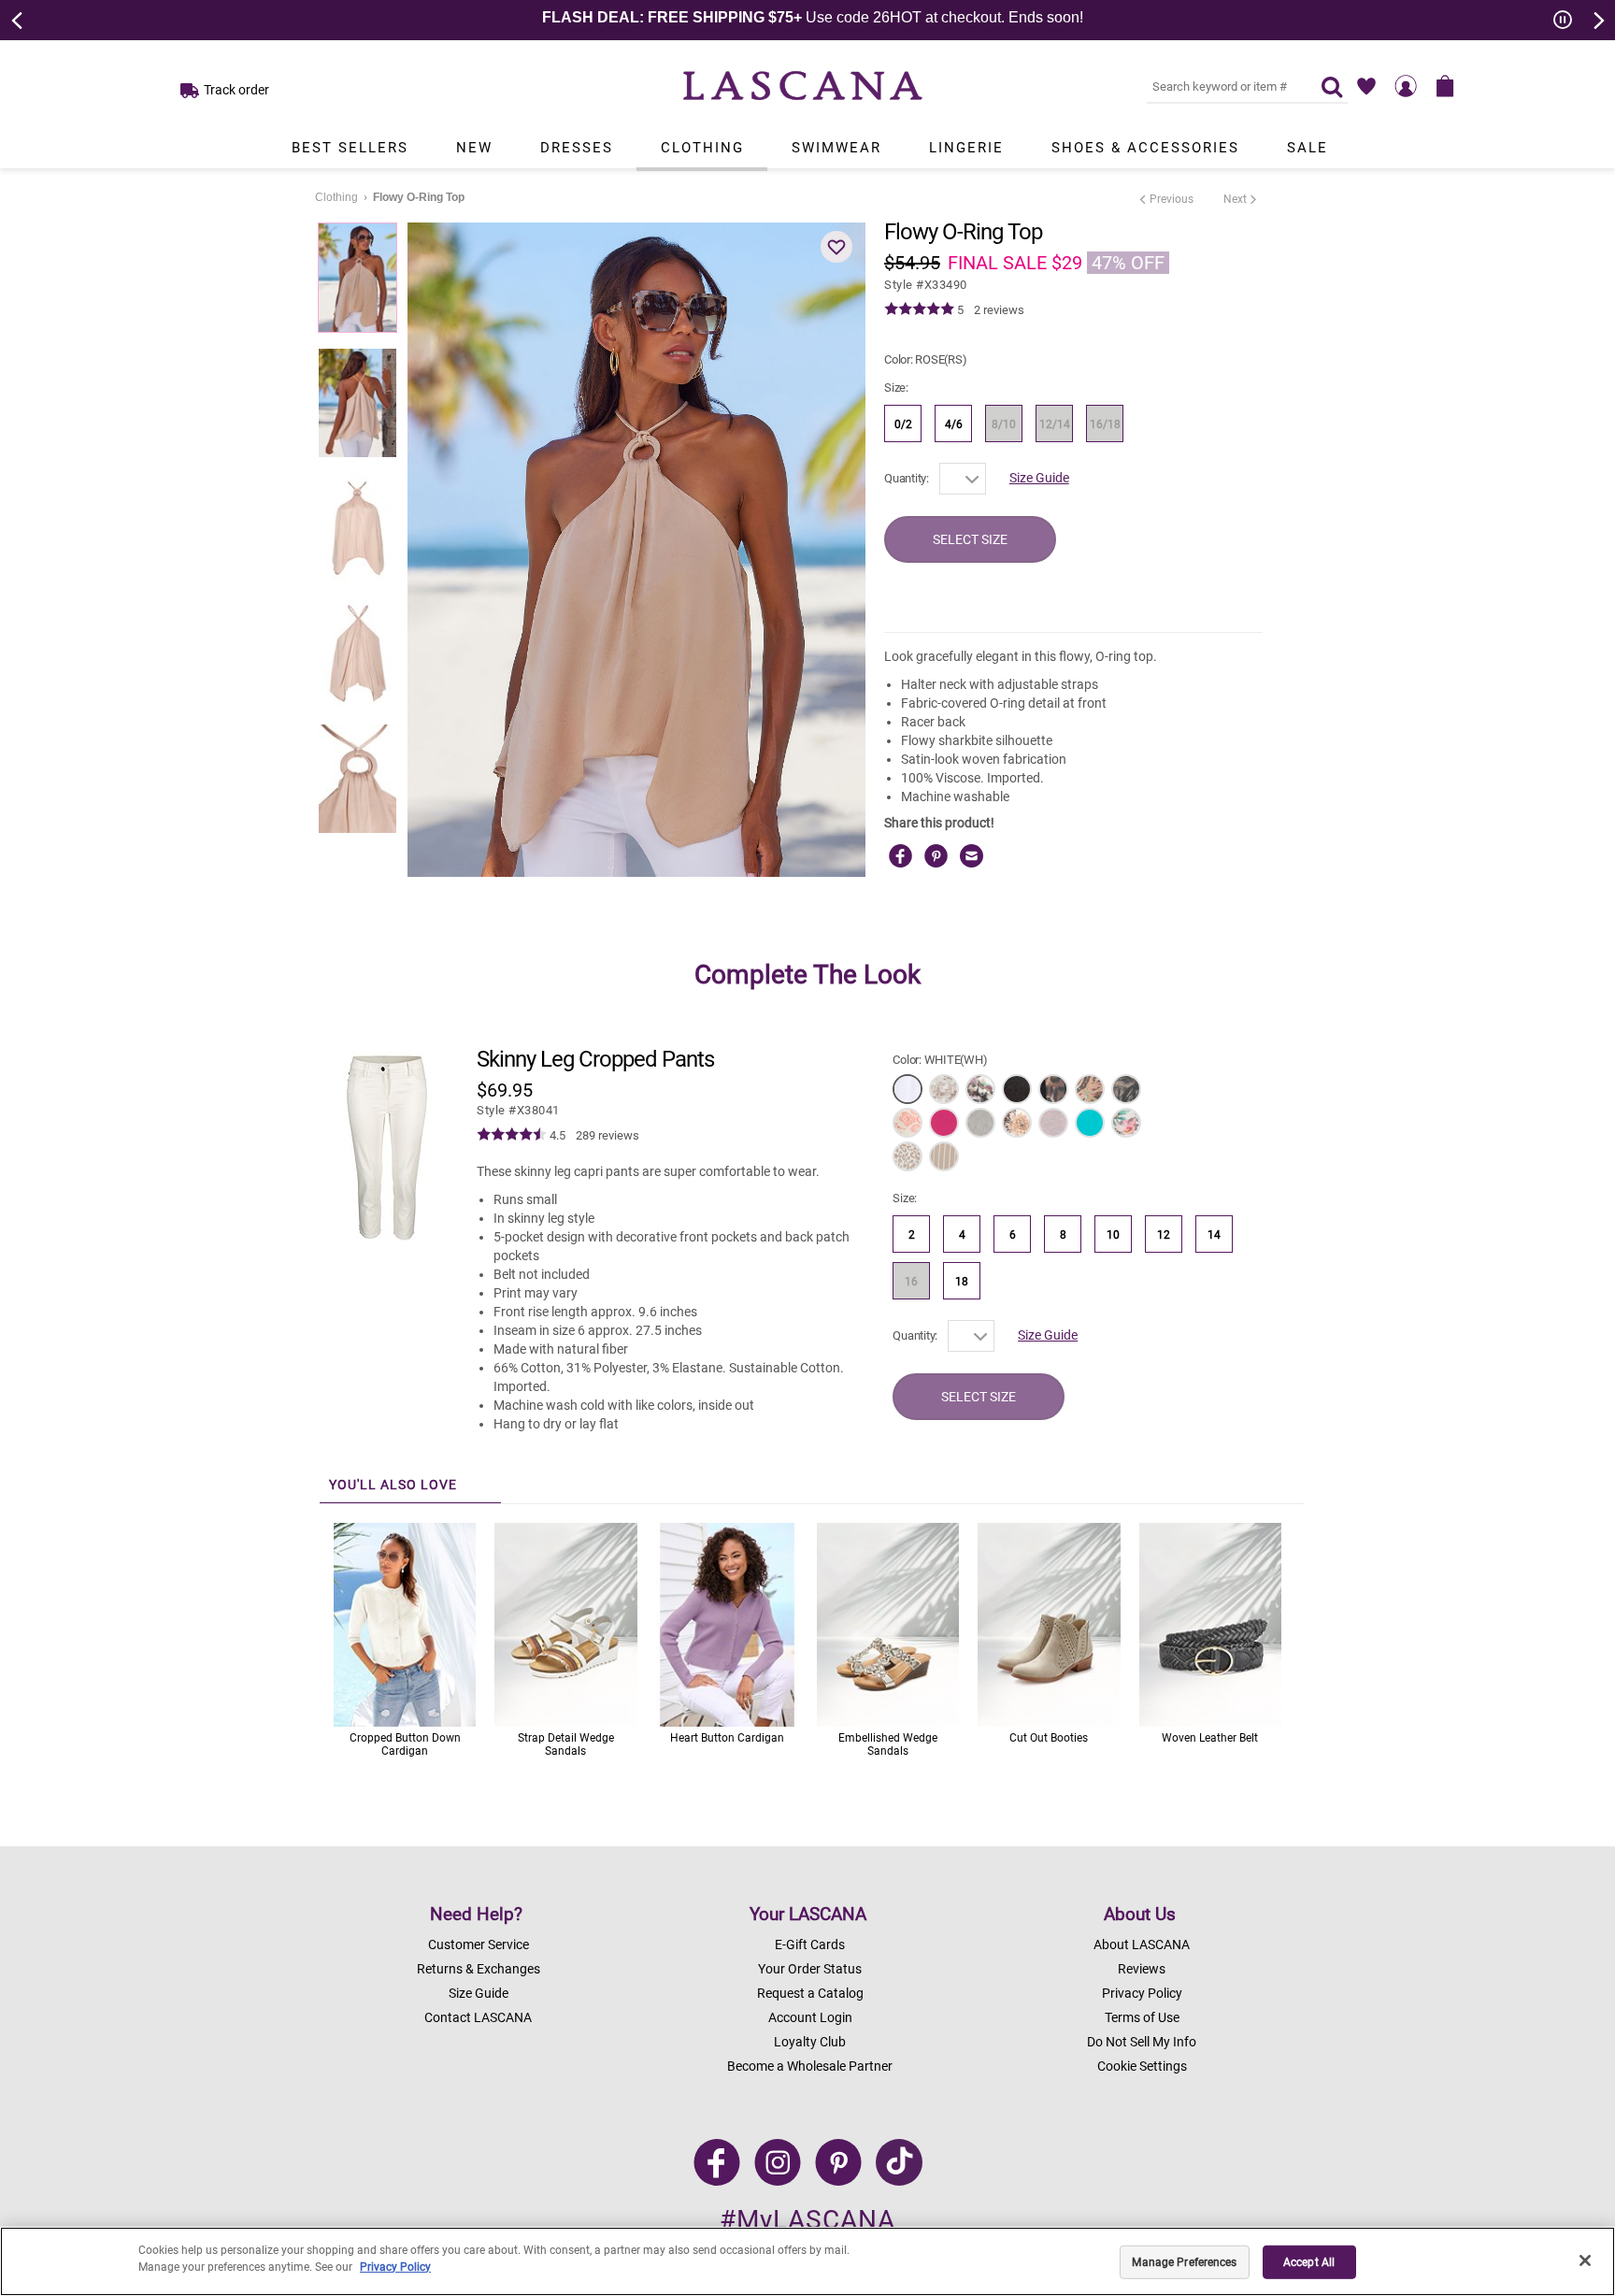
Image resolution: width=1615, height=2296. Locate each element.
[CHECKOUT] (1445, 86)
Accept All (1309, 2262)
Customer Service (479, 1944)
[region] (807, 2261)
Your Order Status (810, 1969)
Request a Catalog (810, 1993)
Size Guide (1039, 478)
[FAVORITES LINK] (1366, 86)
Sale (1308, 148)
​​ (518, 1110)
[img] (919, 309)
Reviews (1142, 1969)
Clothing (702, 148)
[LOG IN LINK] (1406, 86)
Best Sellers (350, 148)
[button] (836, 247)
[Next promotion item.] (1597, 19)
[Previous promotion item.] (18, 19)
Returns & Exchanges (479, 1969)
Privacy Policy (1142, 1993)
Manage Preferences (1184, 2262)
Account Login (810, 2017)
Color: (925, 359)
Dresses (577, 148)
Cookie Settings (1142, 2066)
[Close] (1585, 2260)
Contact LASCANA (478, 2017)
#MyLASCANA (807, 2220)
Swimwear (836, 148)
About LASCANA (1142, 1944)
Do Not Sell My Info (1142, 2042)
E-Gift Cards (810, 1944)
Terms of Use (1142, 2017)
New (474, 148)
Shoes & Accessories (1145, 148)
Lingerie (966, 148)
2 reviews (999, 310)
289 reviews (607, 1135)
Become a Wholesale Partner (810, 2066)
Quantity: (907, 478)
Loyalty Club (810, 2042)
